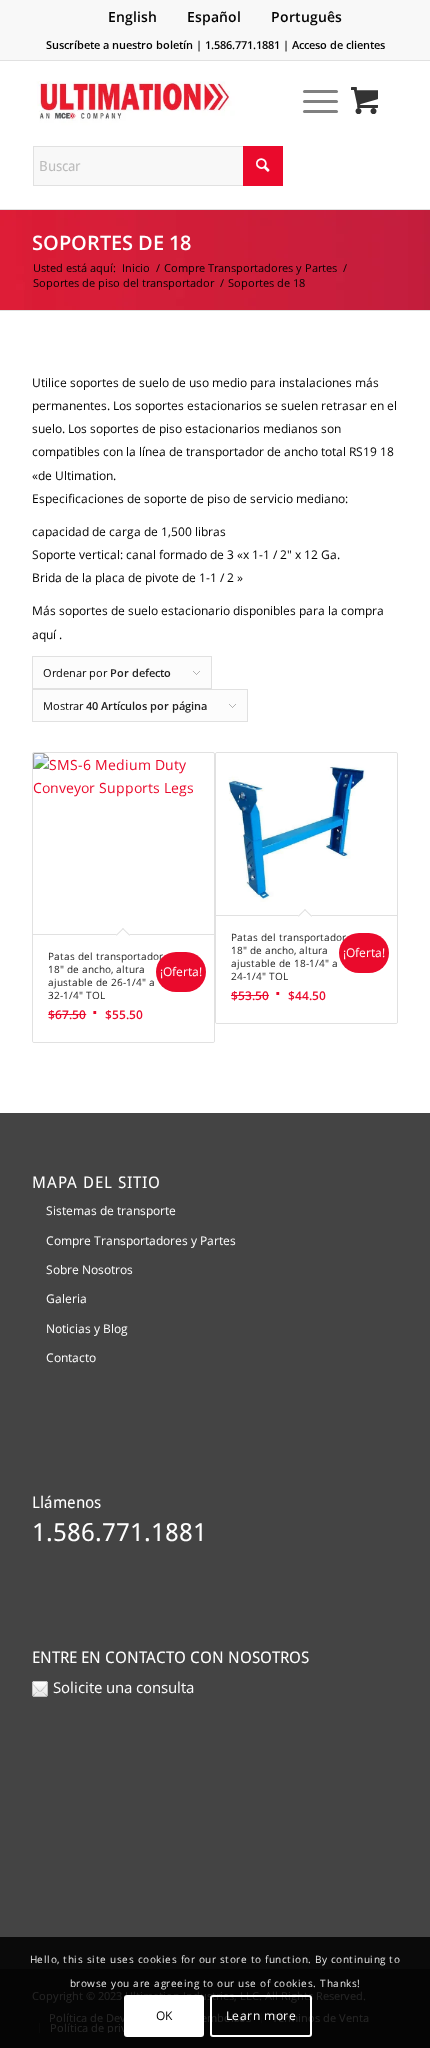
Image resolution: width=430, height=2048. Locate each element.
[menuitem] (310, 101)
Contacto (71, 1357)
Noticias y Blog (87, 1328)
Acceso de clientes (338, 44)
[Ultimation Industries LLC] (178, 101)
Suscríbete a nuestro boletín (119, 44)
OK (164, 2015)
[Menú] (310, 101)
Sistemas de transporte (111, 1210)
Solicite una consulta (123, 1687)
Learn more (261, 2015)
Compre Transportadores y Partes (141, 1240)
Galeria (66, 1298)
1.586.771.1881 (242, 44)
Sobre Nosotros (89, 1269)
